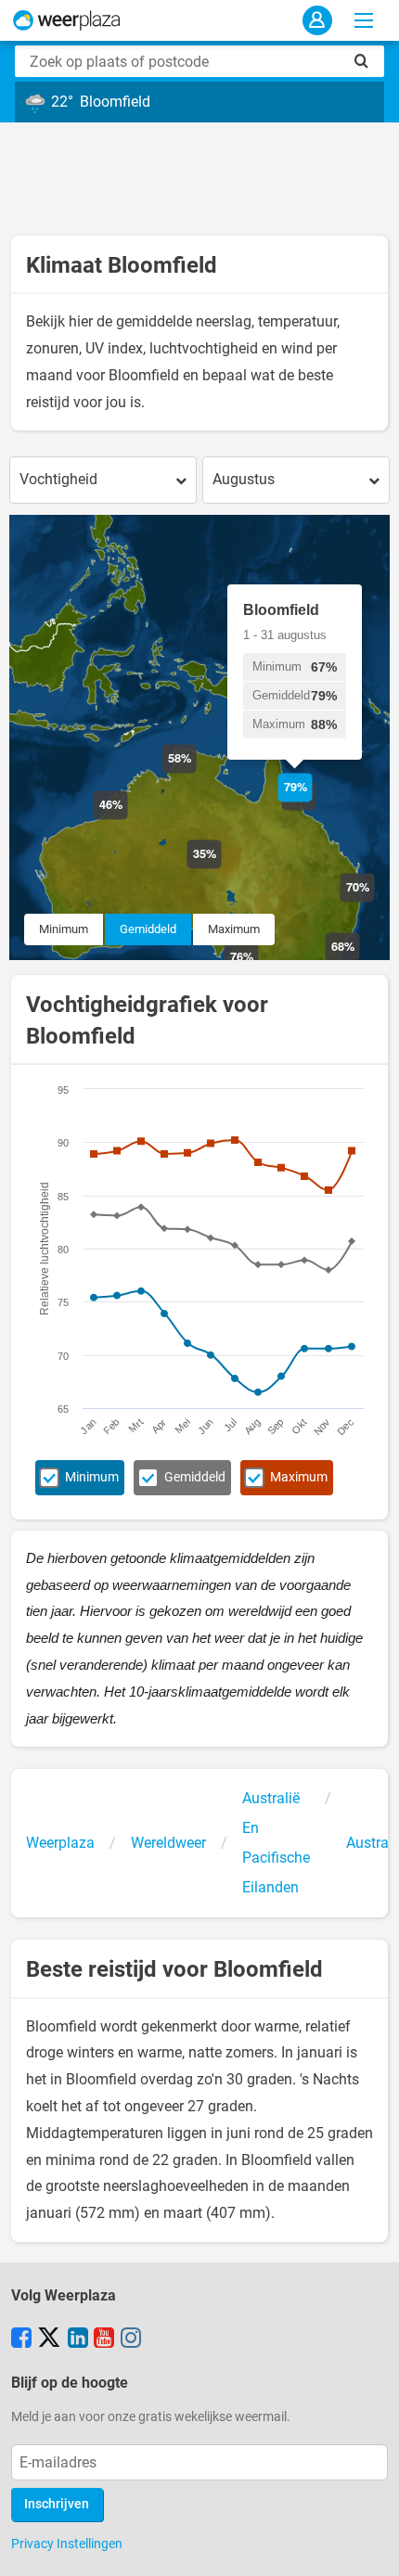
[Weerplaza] (67, 20)
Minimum (64, 929)
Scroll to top (369, 2546)
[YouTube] (104, 2339)
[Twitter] (49, 2339)
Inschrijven (57, 2504)
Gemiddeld (148, 929)
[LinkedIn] (78, 2339)
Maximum (234, 929)
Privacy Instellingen (67, 2544)
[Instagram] (131, 2339)
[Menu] (364, 20)
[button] (128, 820)
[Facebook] (21, 2339)
